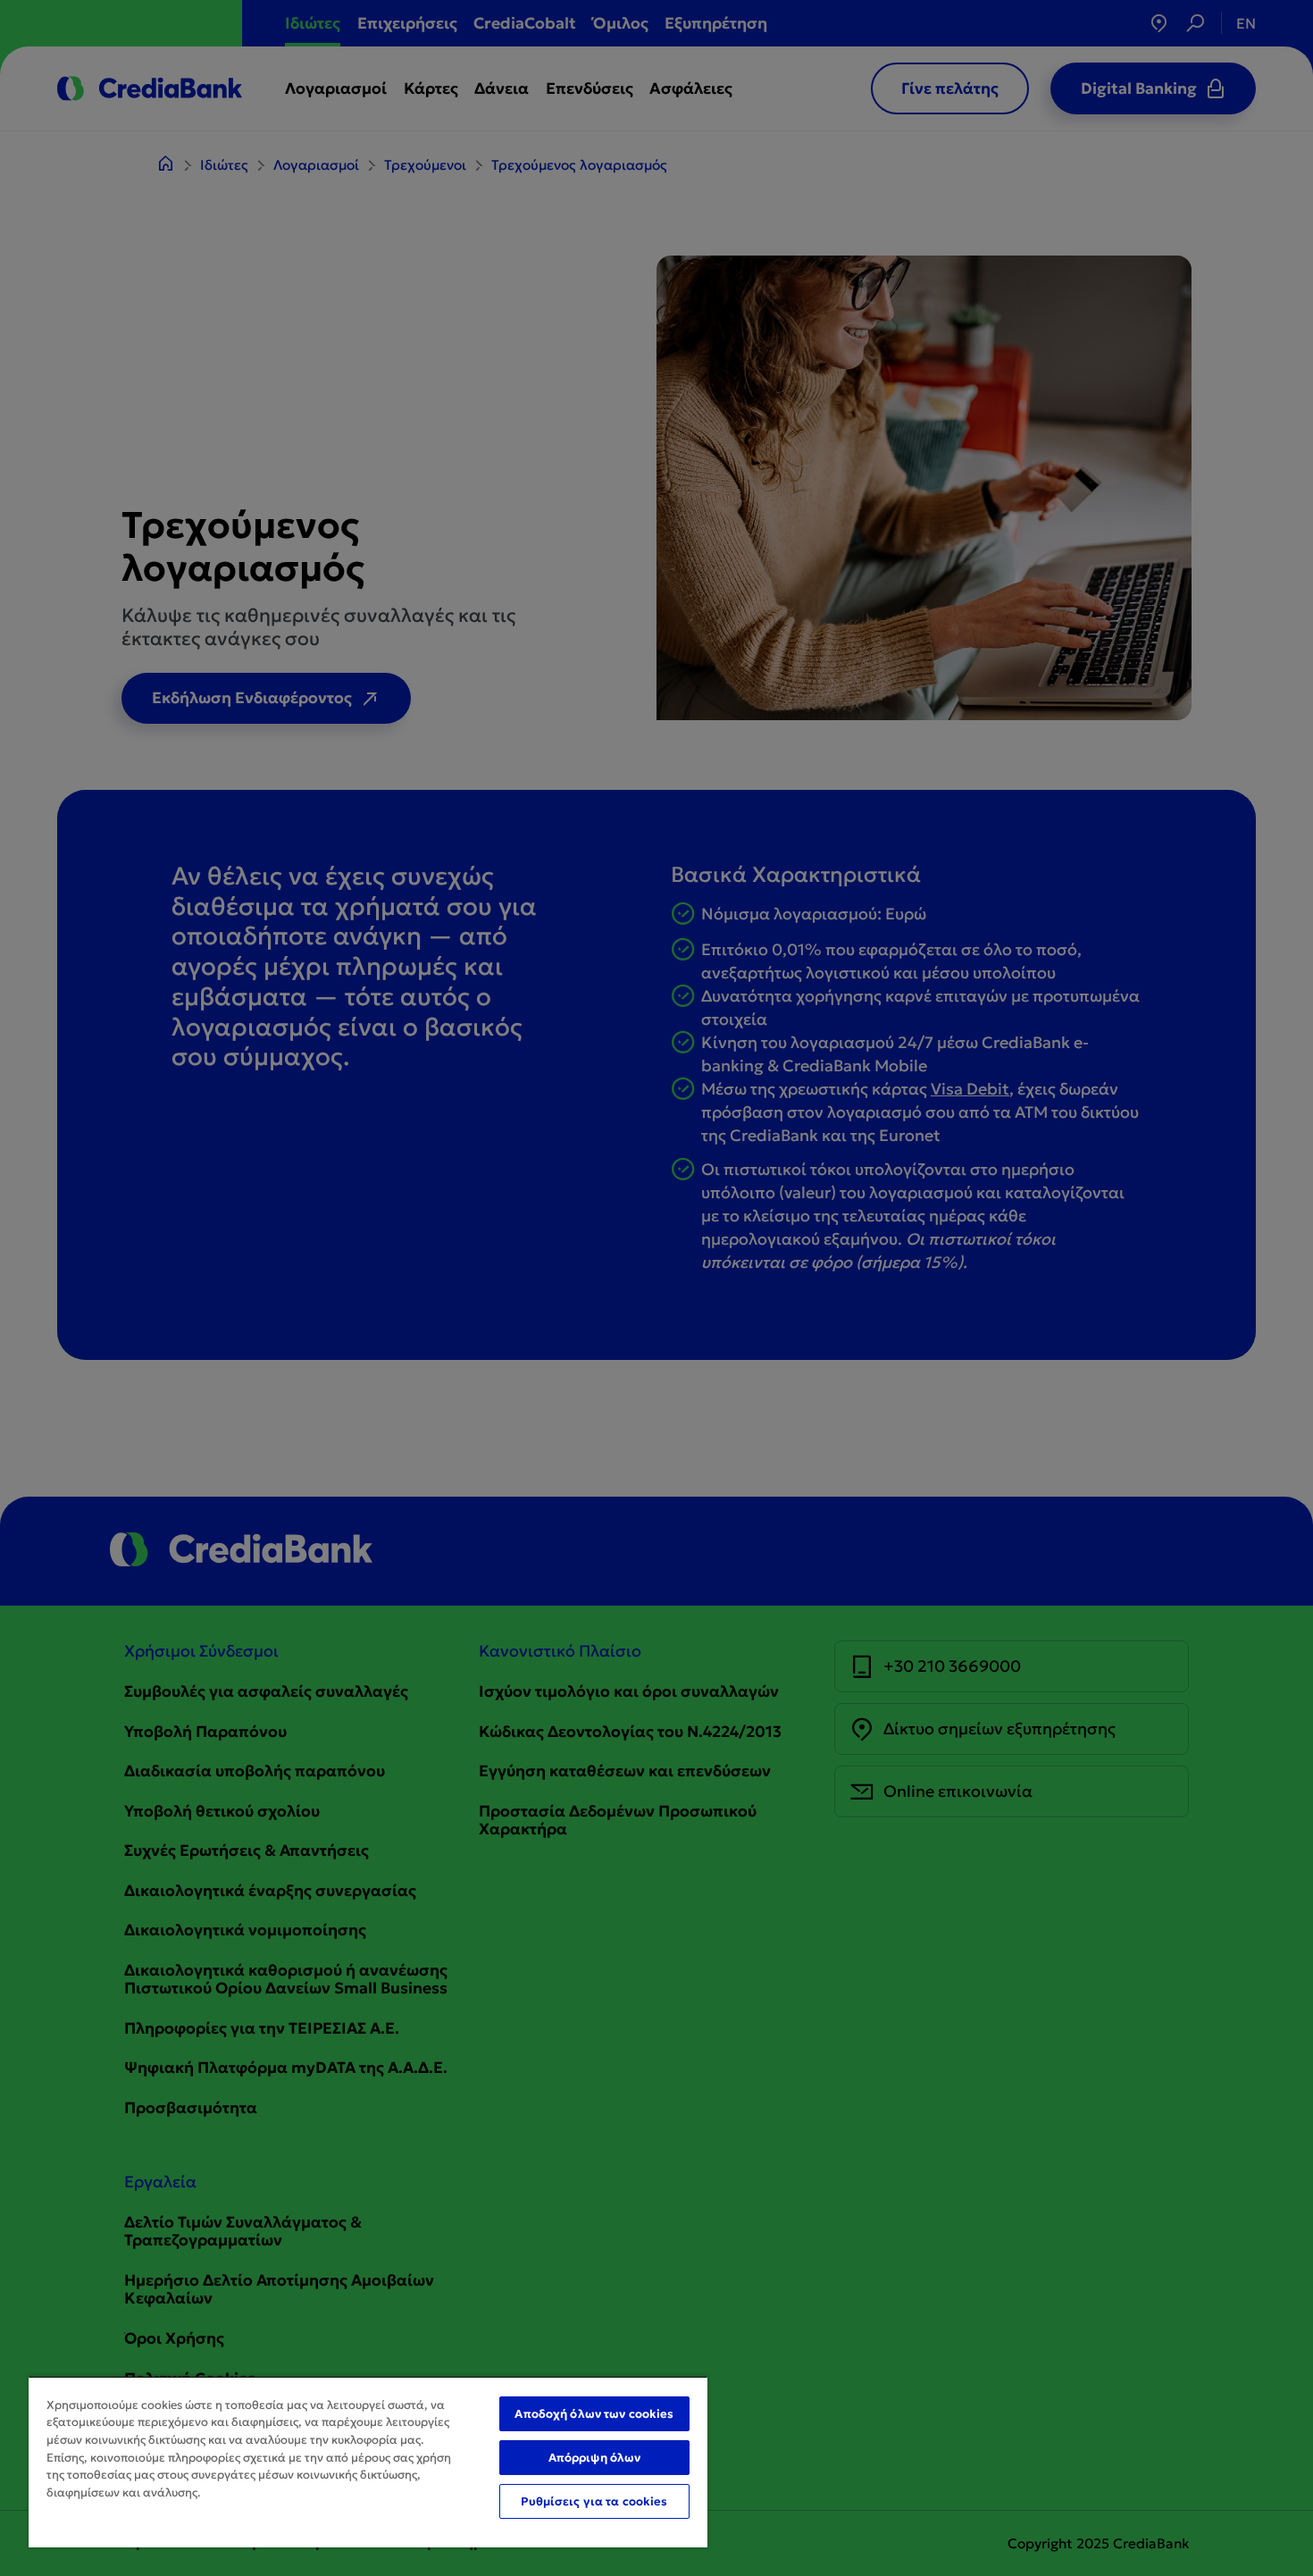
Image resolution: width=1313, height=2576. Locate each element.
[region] (368, 2462)
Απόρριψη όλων (595, 2458)
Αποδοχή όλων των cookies (594, 2414)
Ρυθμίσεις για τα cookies (594, 2501)
